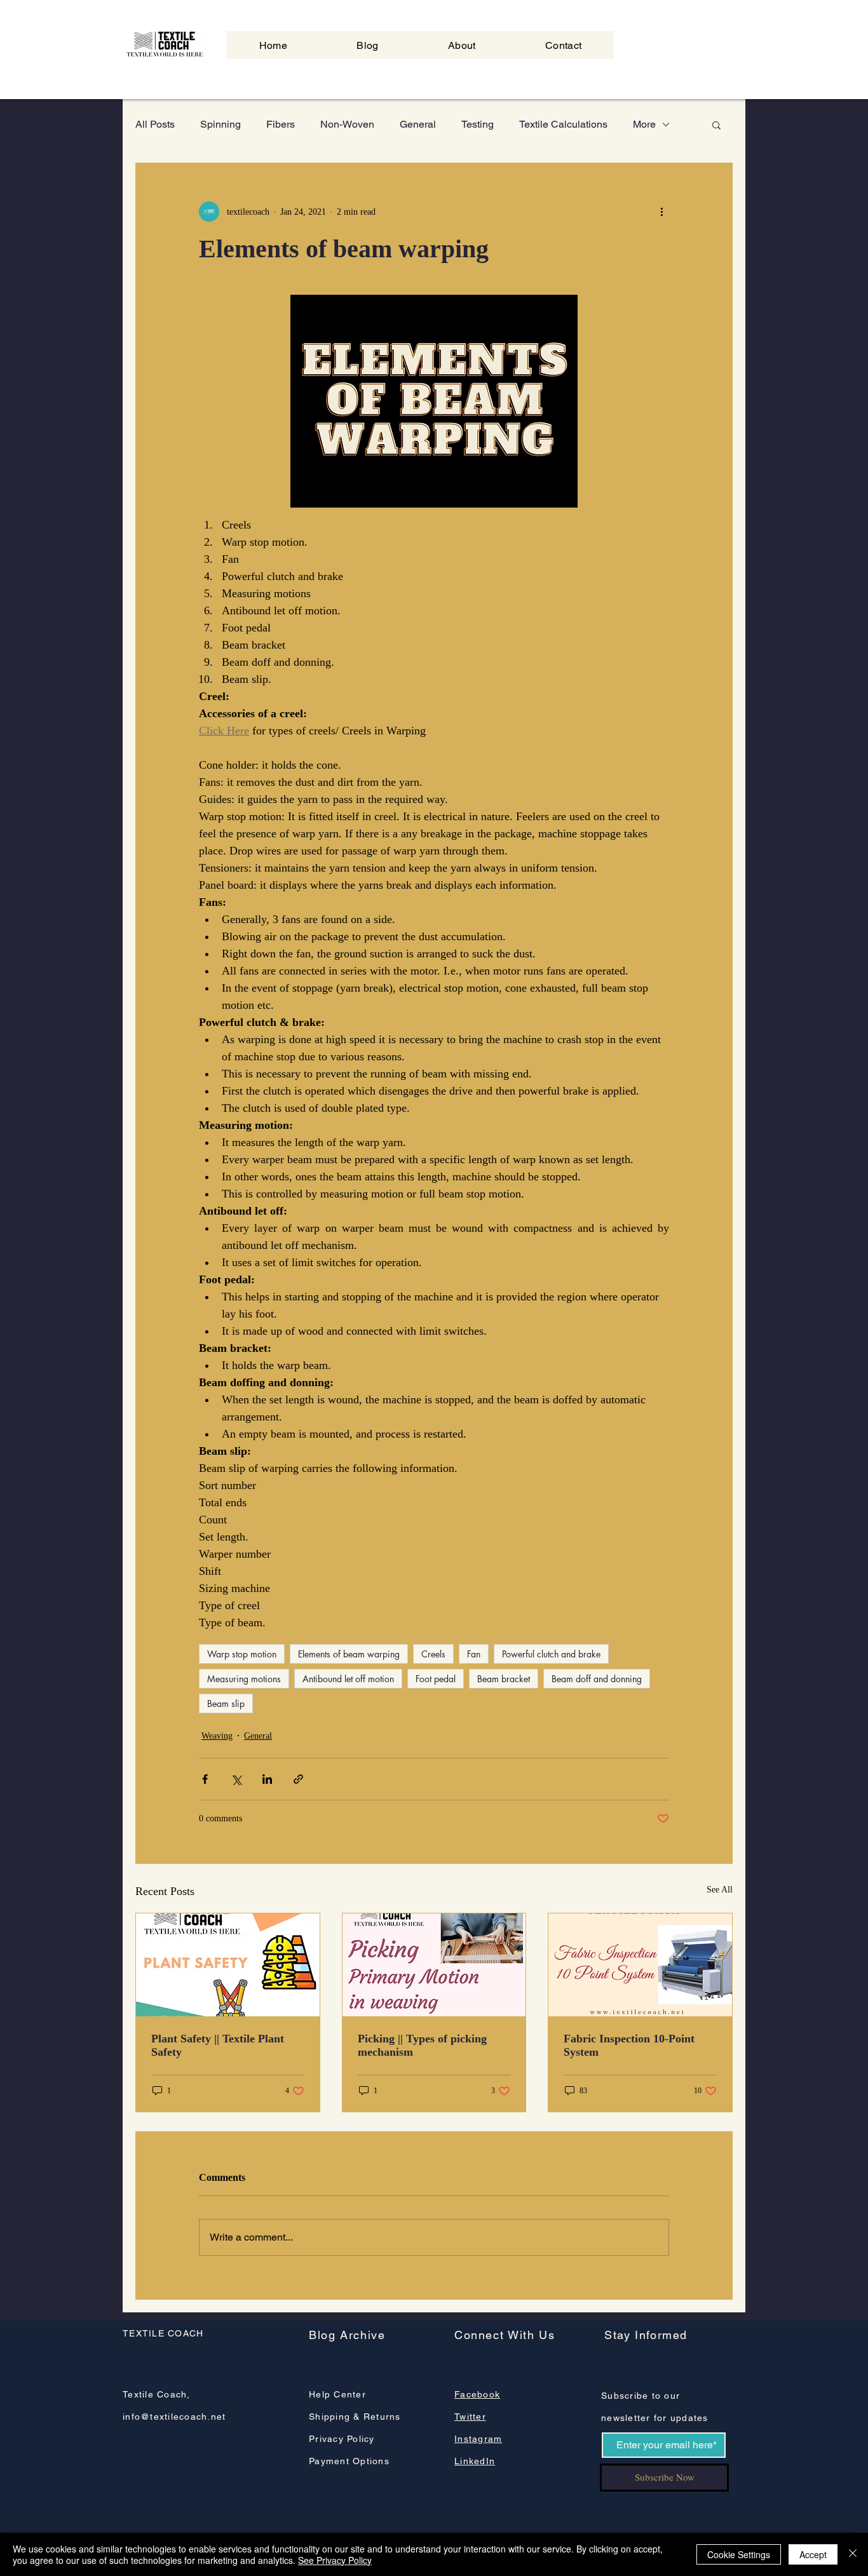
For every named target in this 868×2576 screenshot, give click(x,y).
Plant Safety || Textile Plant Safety (218, 2045)
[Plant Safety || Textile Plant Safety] (228, 1965)
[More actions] (661, 212)
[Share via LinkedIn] (267, 1779)
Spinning (220, 124)
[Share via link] (298, 1779)
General (418, 124)
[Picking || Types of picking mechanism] (434, 1965)
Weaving (217, 1736)
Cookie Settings (739, 2554)
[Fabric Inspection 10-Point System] (640, 1965)
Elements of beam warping (349, 1654)
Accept (813, 2554)
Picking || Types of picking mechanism (422, 2045)
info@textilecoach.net (174, 2417)
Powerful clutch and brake (551, 1654)
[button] (716, 125)
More (644, 124)
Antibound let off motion (348, 1679)
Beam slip (226, 1703)
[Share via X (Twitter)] (236, 1779)
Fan (474, 1654)
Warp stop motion (242, 1654)
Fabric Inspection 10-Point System (629, 2045)
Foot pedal (436, 1679)
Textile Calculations (563, 124)
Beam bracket (504, 1679)
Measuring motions (244, 1679)
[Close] (853, 2554)
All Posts (155, 124)
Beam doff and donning (597, 1679)
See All (720, 1890)
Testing (478, 124)
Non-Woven (347, 124)
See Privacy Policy (335, 2560)
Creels (433, 1654)
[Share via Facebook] (205, 1779)
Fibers (281, 124)
